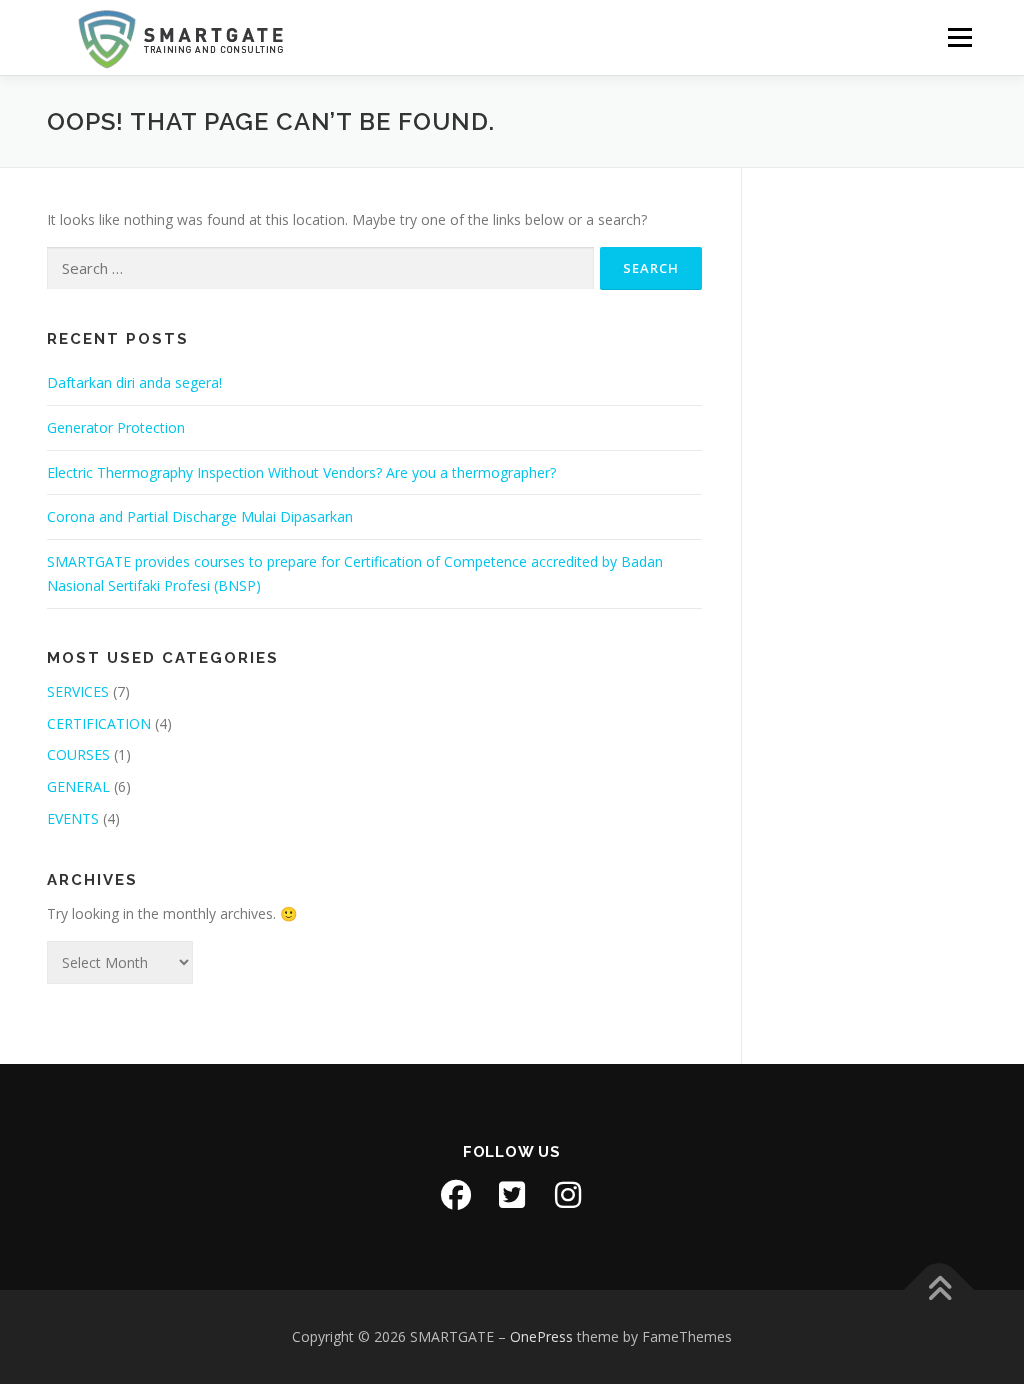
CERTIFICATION (99, 723)
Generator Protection (116, 427)
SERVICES (78, 691)
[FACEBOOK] (456, 1195)
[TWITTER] (512, 1195)
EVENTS (73, 818)
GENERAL (78, 786)
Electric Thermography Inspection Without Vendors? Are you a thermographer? (301, 472)
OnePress (541, 1336)
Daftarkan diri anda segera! (134, 382)
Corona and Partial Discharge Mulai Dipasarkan (200, 516)
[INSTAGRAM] (568, 1195)
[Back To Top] (939, 1290)
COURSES (78, 754)
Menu (959, 37)
